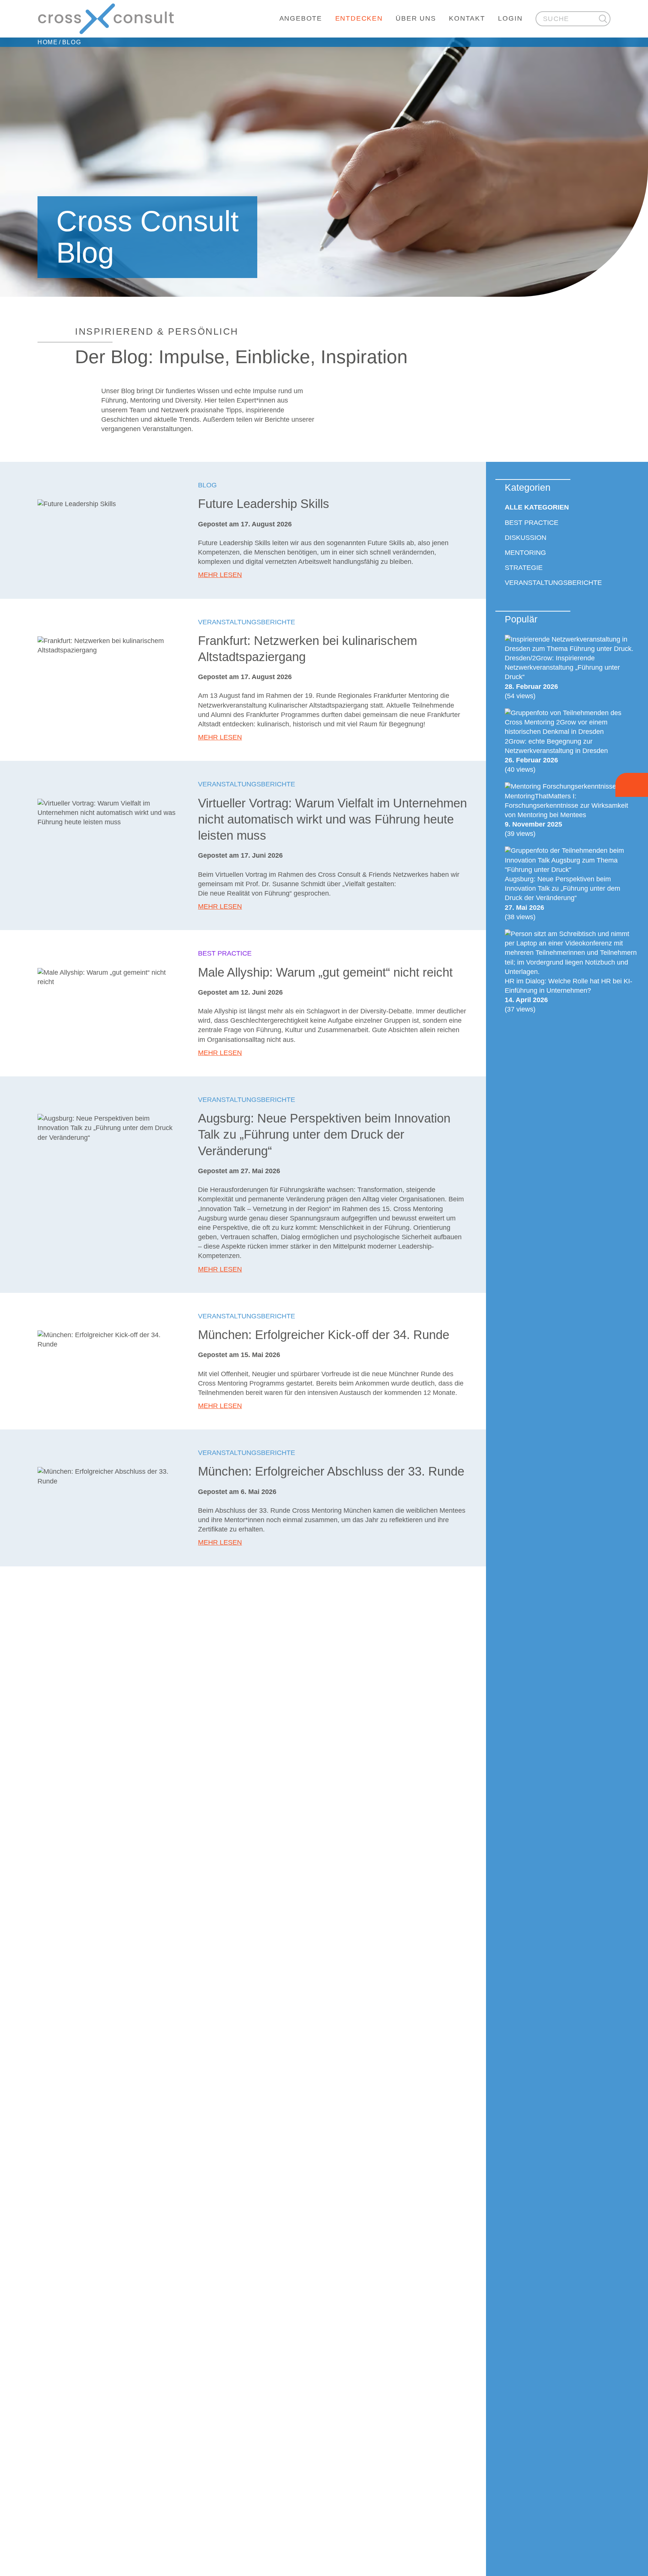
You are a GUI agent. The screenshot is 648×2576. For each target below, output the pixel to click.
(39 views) (566, 815)
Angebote (301, 18)
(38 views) (562, 898)
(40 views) (556, 755)
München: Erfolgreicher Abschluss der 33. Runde (331, 1471)
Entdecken (359, 18)
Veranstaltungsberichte (247, 622)
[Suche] (603, 19)
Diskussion (526, 538)
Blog (207, 485)
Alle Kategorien (537, 508)
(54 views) (562, 677)
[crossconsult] (106, 19)
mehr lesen (220, 575)
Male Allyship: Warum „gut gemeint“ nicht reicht (325, 972)
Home (48, 42)
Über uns (416, 18)
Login (510, 18)
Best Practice (225, 953)
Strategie (524, 568)
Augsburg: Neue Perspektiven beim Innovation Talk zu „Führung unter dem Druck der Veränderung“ (324, 1135)
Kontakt (467, 18)
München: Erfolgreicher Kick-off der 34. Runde (324, 1335)
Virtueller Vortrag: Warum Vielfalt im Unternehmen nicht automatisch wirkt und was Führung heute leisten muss (332, 819)
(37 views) (568, 995)
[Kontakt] (632, 785)
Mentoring (525, 553)
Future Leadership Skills (264, 504)
